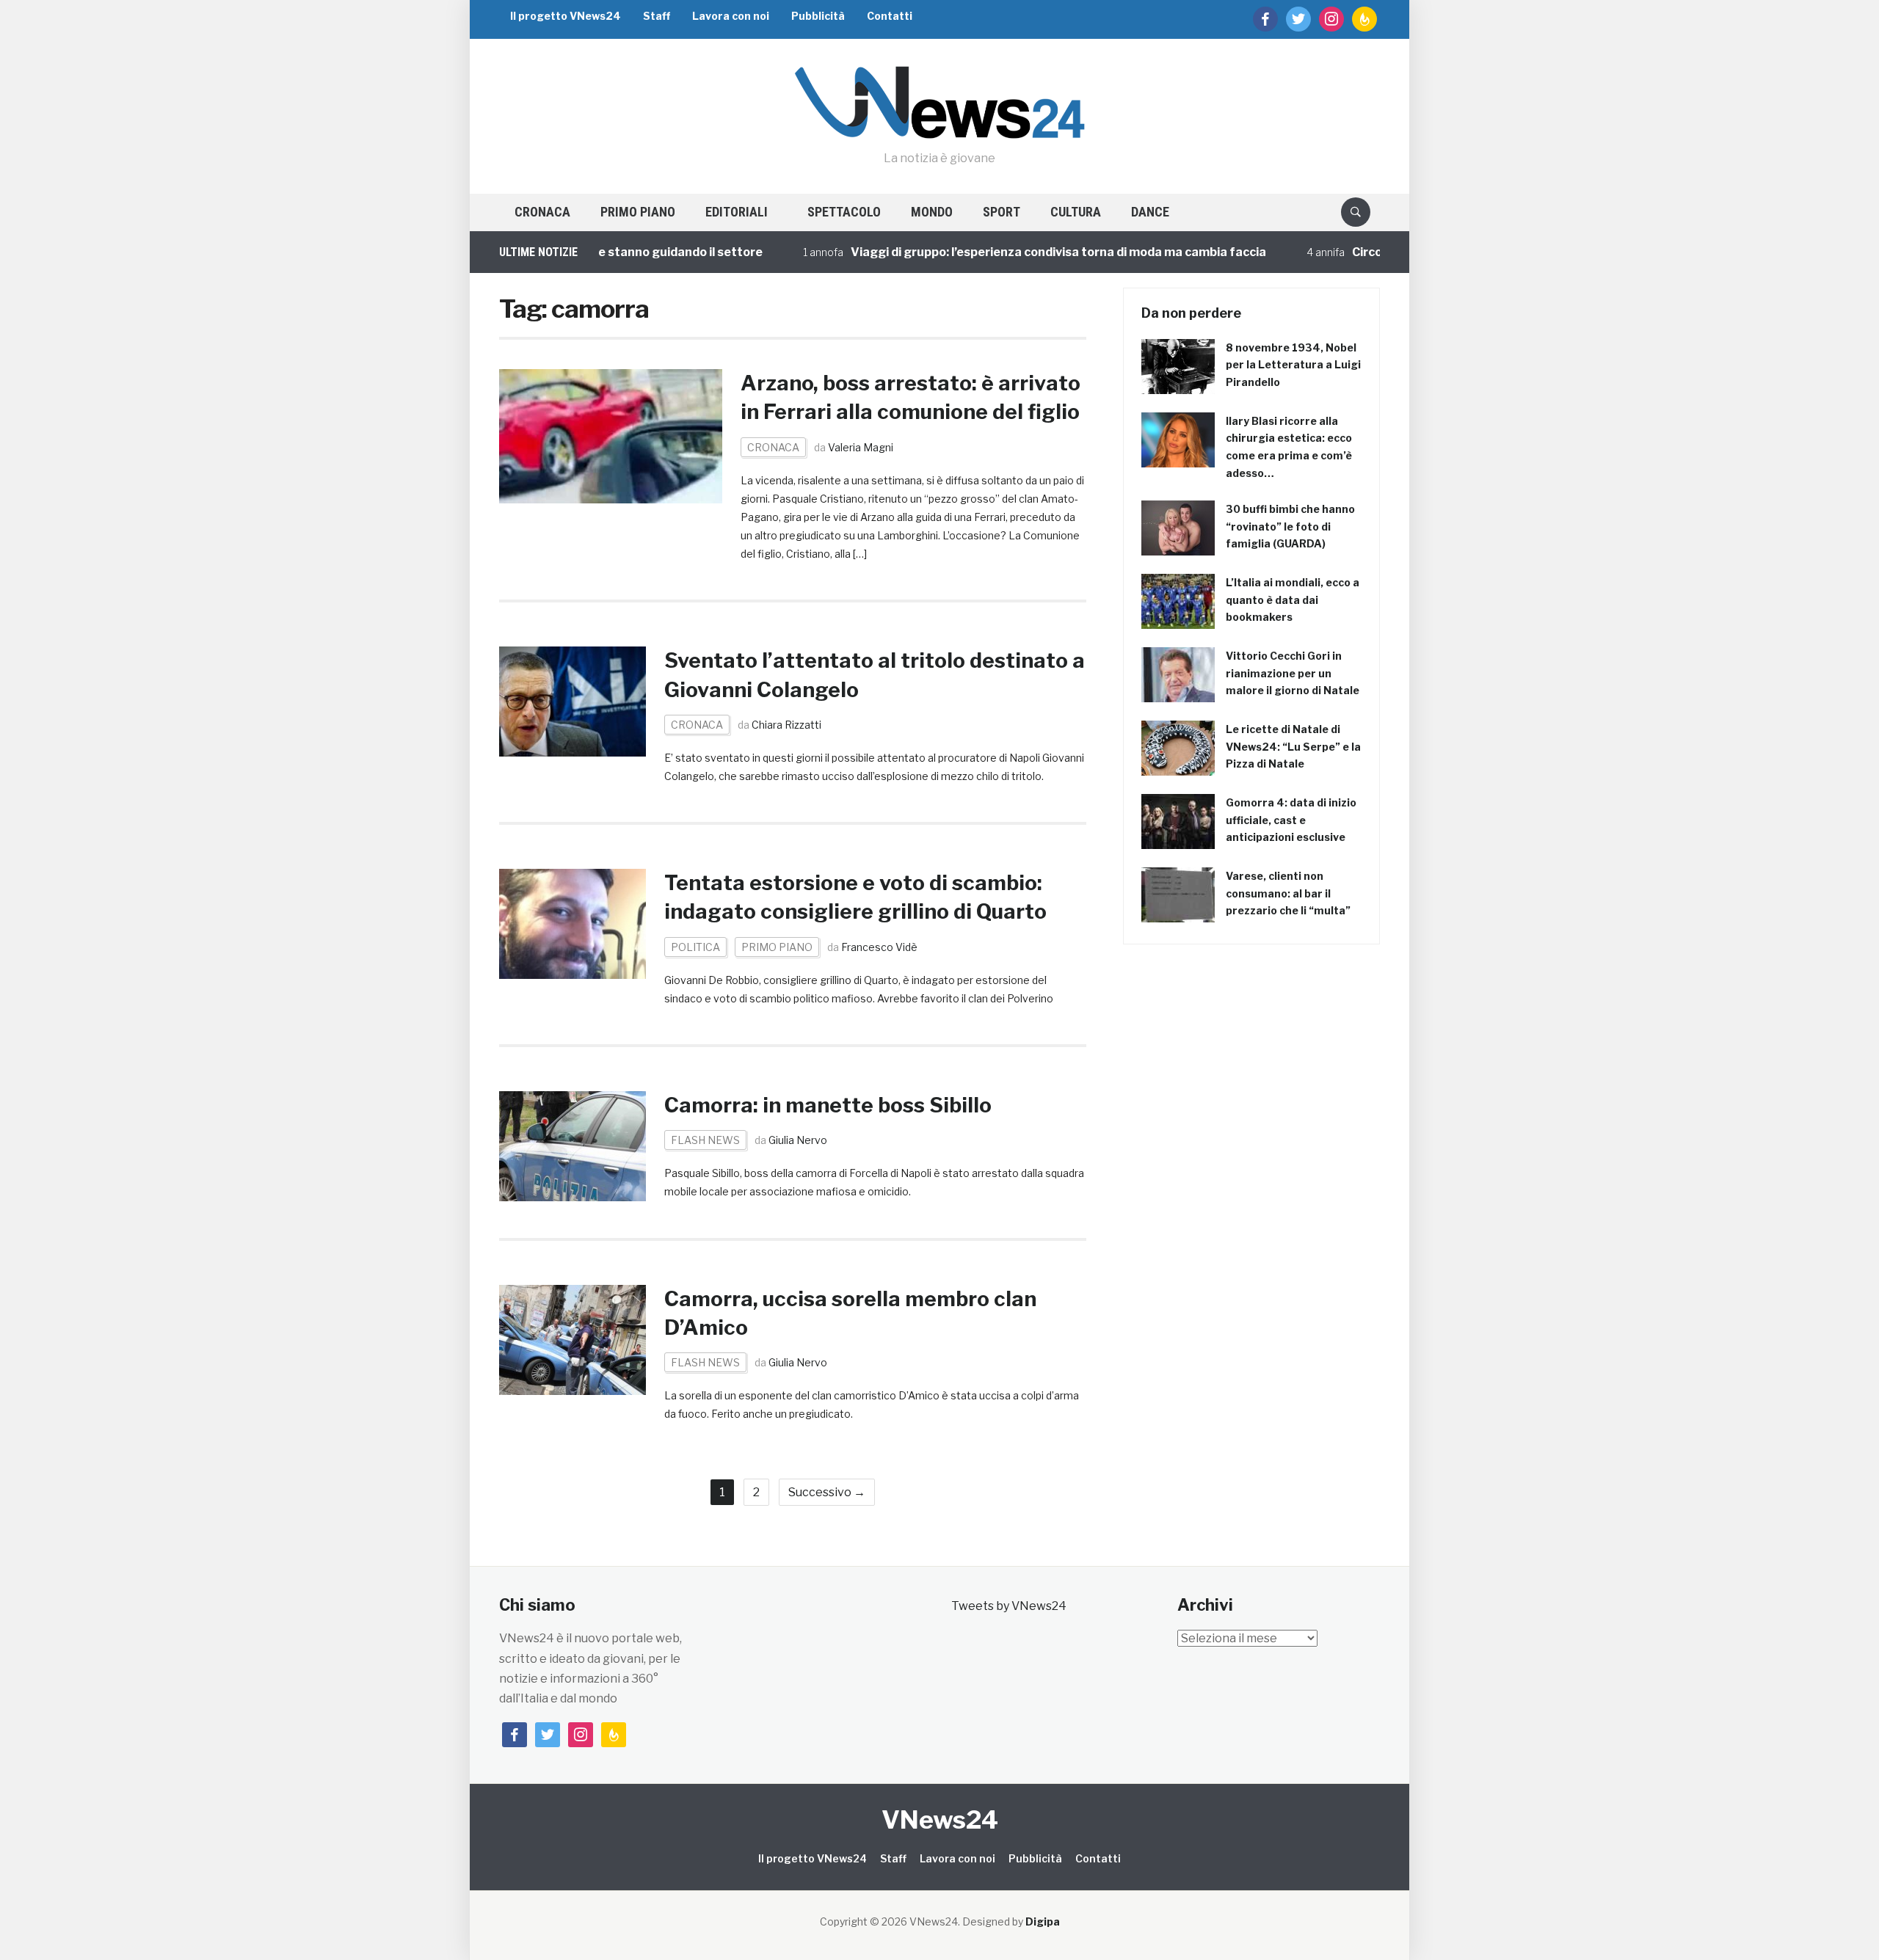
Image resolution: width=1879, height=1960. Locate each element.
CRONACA (542, 212)
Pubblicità (818, 16)
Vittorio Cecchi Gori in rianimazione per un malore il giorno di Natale (1293, 673)
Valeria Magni (861, 447)
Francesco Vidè (879, 947)
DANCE (1150, 212)
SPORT (1002, 212)
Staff (657, 16)
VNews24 (940, 1819)
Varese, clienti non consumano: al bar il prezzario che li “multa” (1288, 893)
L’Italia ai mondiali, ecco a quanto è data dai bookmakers (1293, 600)
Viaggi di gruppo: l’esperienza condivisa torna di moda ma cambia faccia (1014, 252)
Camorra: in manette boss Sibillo (828, 1105)
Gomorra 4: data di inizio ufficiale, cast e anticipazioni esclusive (1291, 820)
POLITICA (695, 947)
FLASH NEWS (705, 1140)
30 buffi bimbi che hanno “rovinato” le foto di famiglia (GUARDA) (1290, 527)
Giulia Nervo (798, 1140)
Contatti (890, 16)
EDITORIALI (737, 212)
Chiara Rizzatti (786, 725)
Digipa (1043, 1921)
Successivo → (827, 1492)
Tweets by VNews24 (1009, 1606)
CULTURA (1076, 212)
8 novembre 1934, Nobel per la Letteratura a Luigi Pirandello (1293, 365)
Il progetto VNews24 (566, 16)
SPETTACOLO (844, 212)
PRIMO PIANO (638, 212)
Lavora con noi (731, 16)
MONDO (932, 212)
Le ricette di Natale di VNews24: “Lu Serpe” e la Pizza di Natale (1293, 747)
